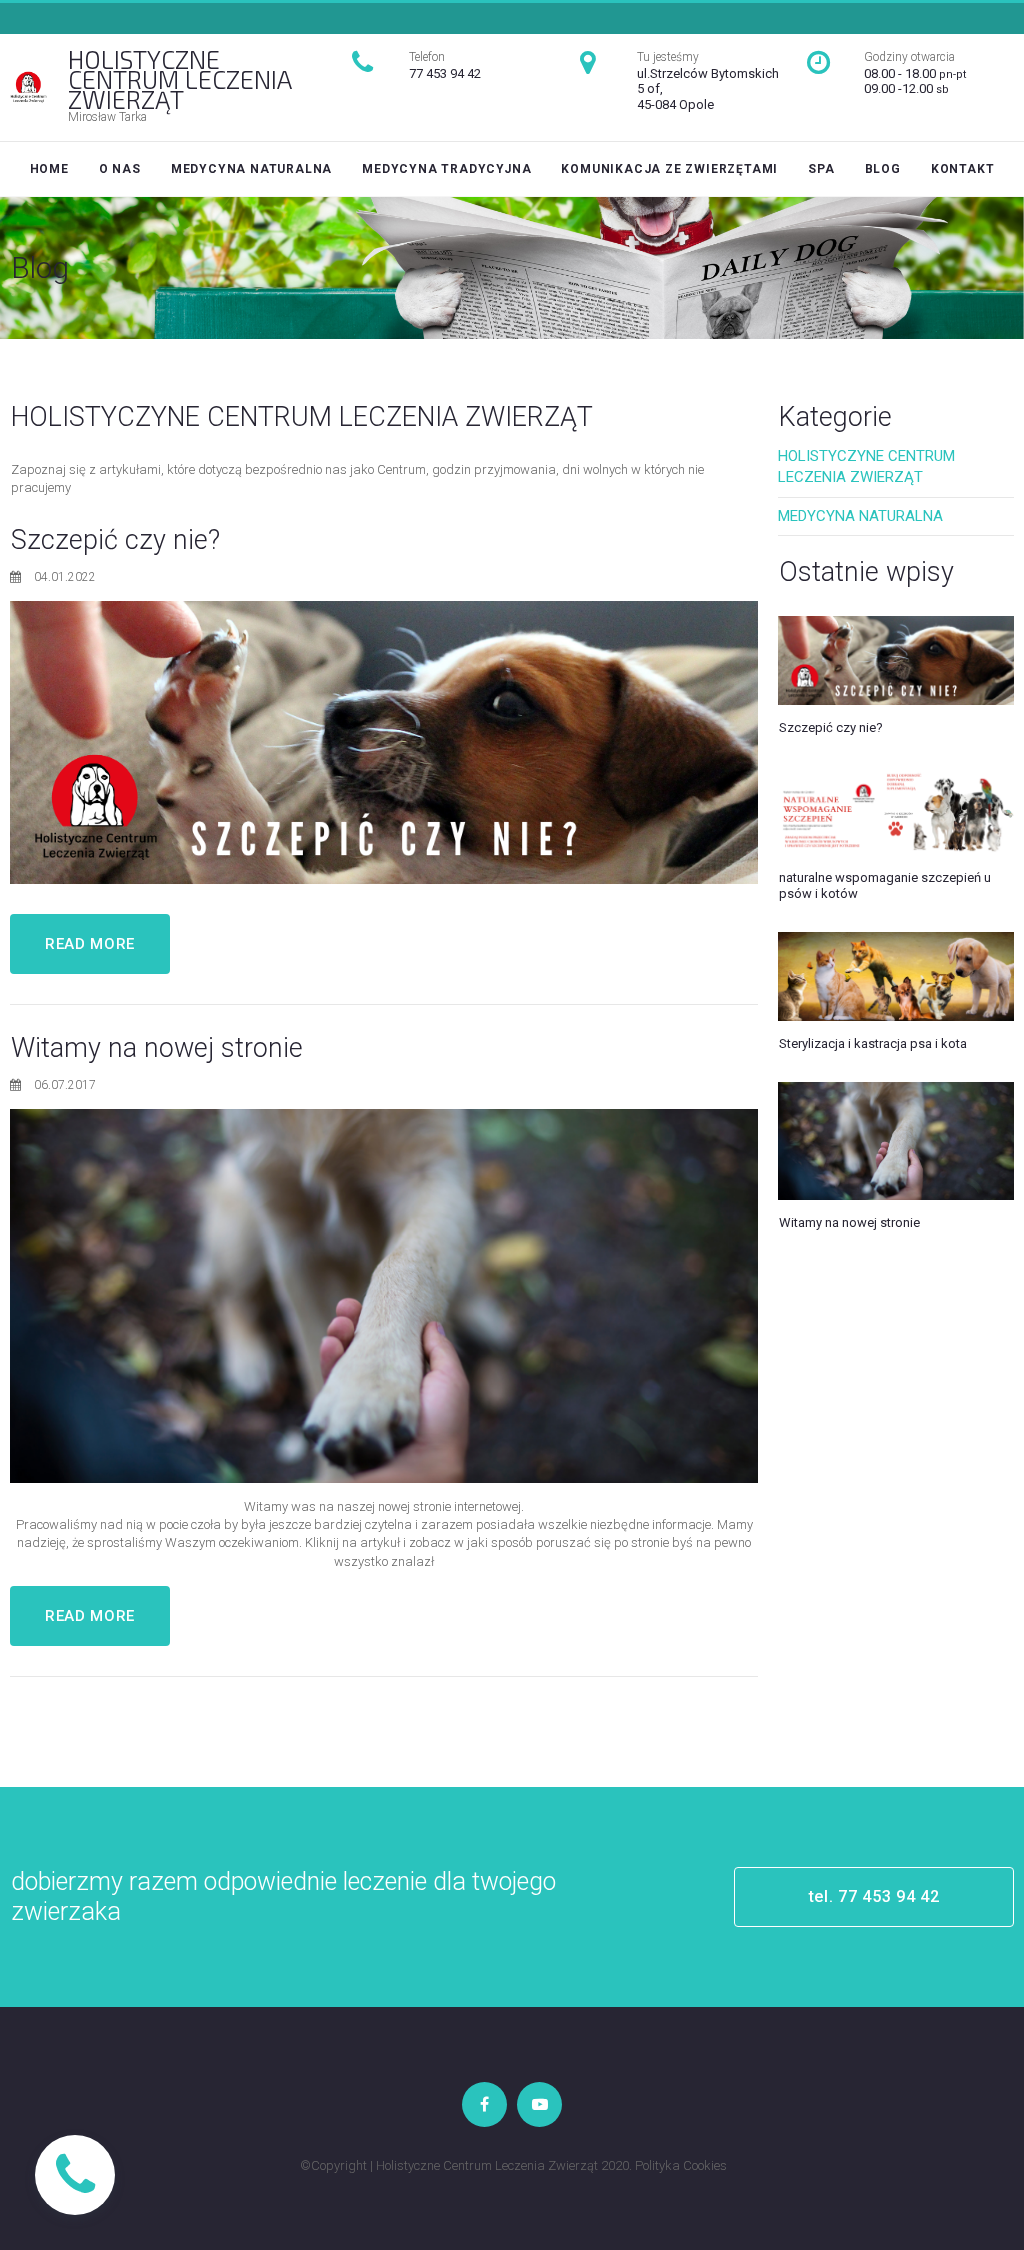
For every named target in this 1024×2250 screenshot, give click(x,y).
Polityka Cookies (681, 2165)
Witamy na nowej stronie (157, 1048)
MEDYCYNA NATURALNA (251, 169)
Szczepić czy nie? (115, 540)
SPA (821, 169)
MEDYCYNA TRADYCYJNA (446, 169)
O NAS (120, 169)
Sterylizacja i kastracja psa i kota (873, 1043)
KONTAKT (963, 169)
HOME (49, 169)
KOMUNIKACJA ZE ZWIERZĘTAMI (669, 169)
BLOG (883, 169)
